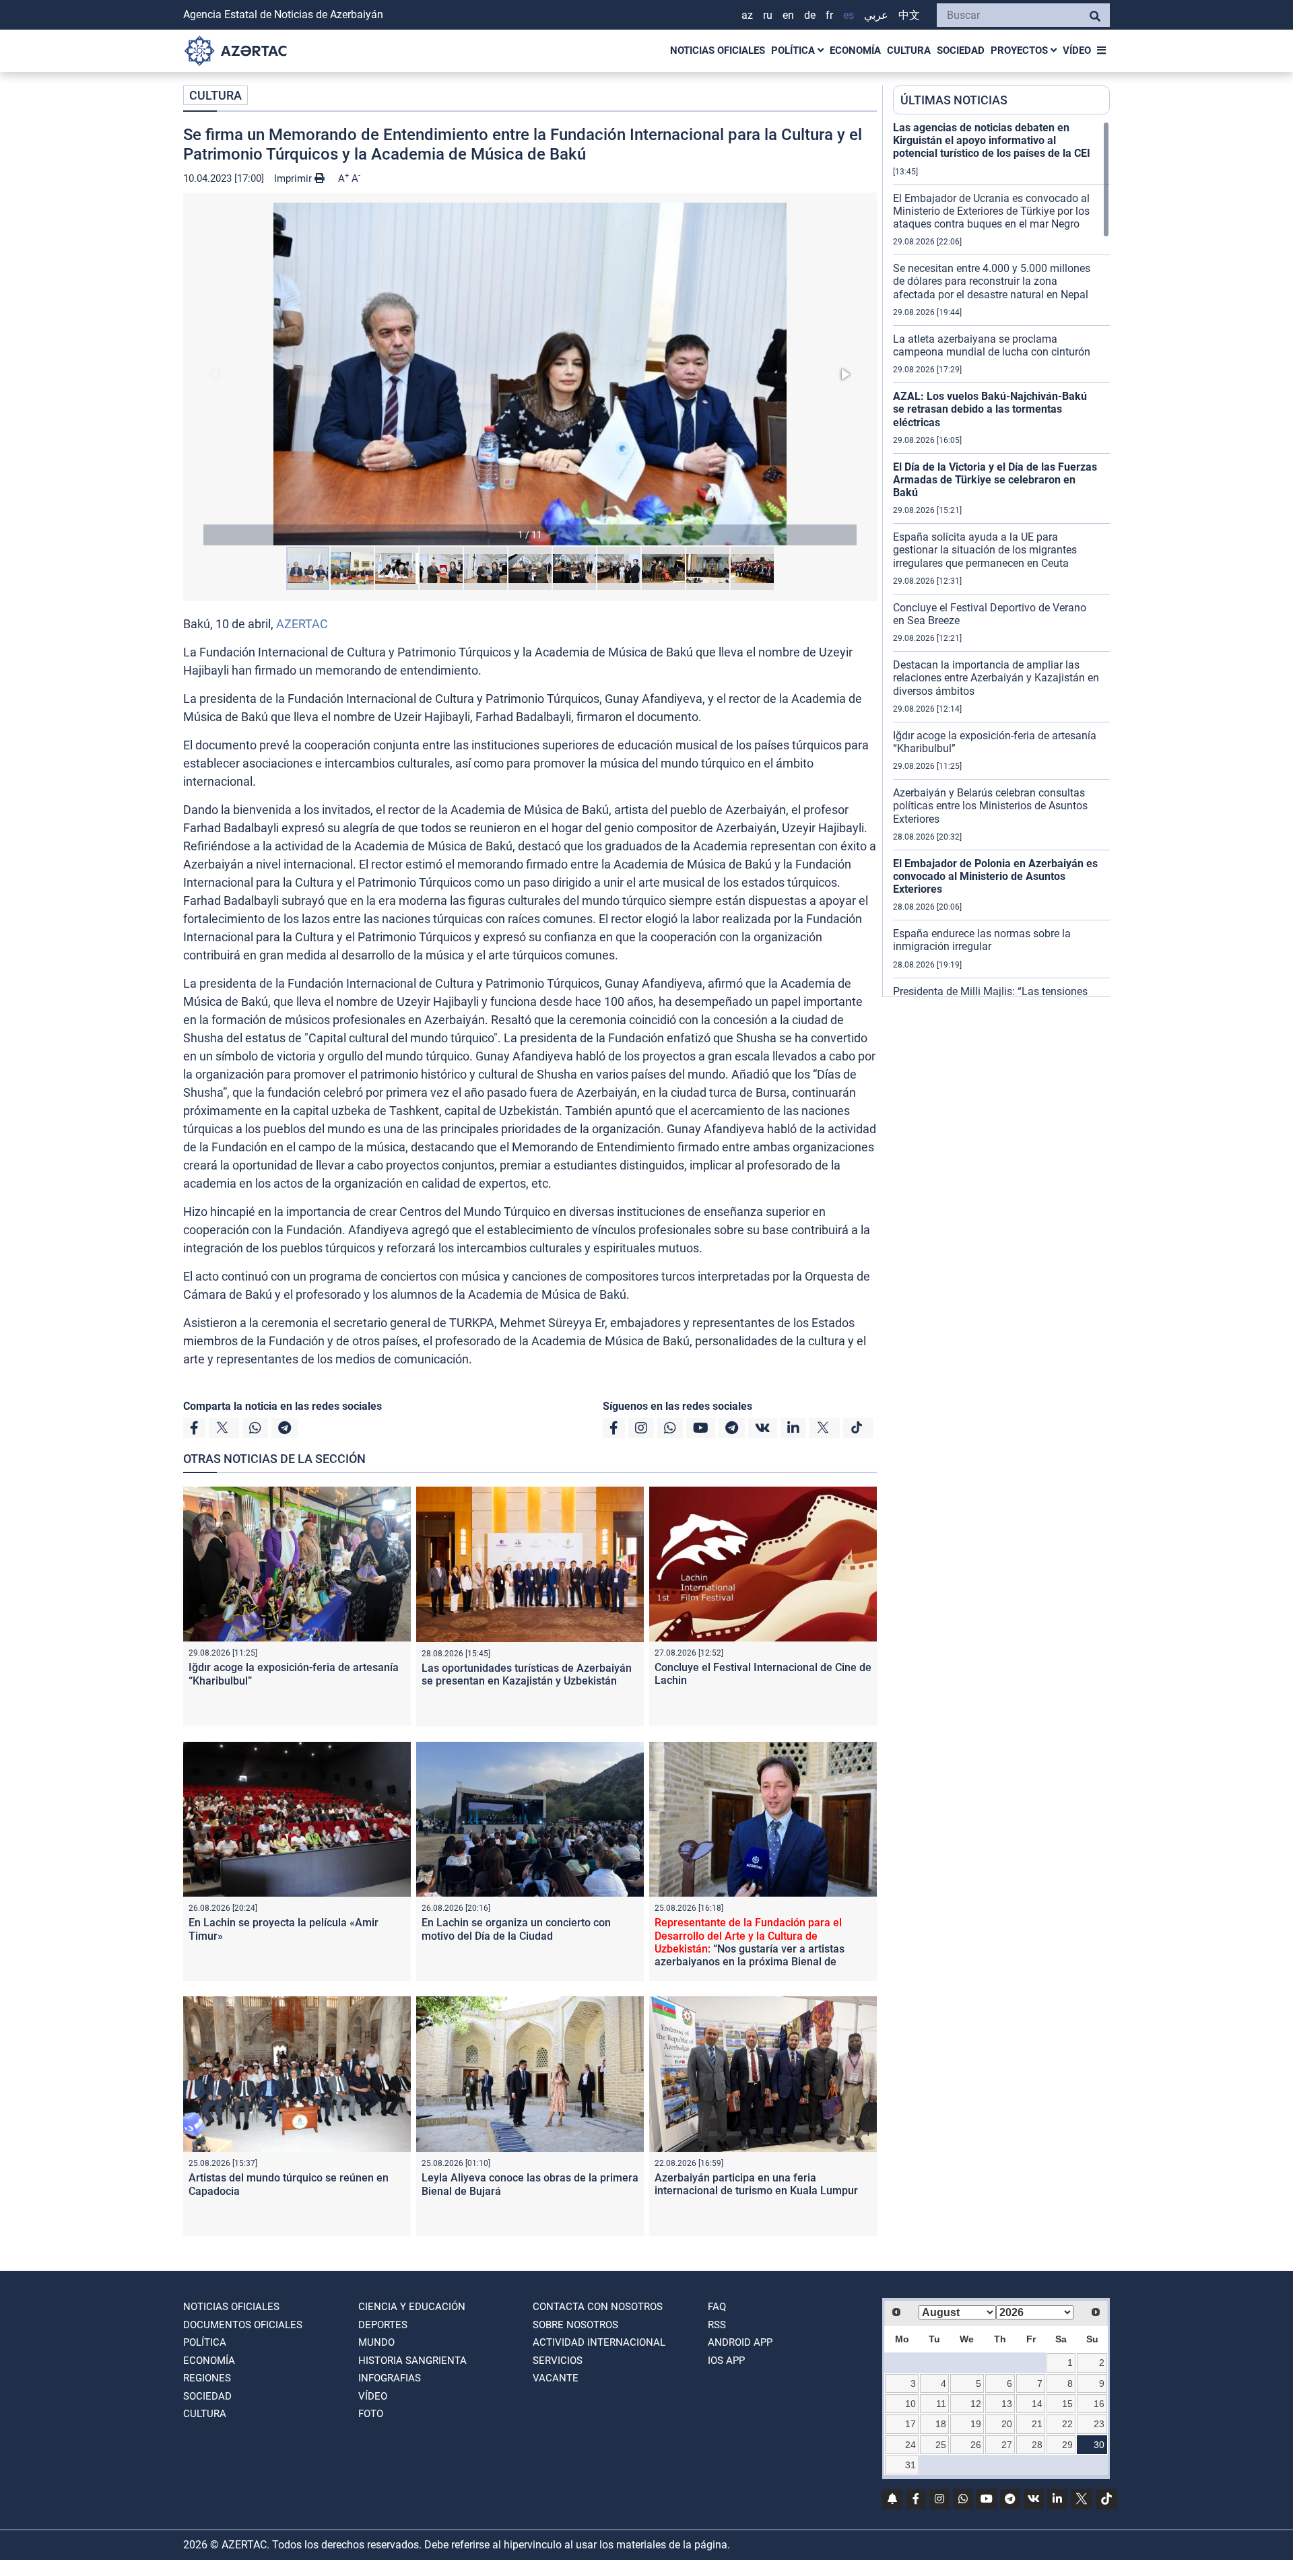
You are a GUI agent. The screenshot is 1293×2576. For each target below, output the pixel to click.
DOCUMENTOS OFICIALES (243, 2325)
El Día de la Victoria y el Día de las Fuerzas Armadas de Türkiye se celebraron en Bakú (995, 480)
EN (788, 15)
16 (1099, 2404)
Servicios (558, 2361)
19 (976, 2424)
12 (976, 2404)
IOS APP (726, 2361)
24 (910, 2445)
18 (941, 2424)
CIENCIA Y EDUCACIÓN (412, 2307)
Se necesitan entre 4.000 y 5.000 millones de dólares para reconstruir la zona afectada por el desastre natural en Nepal (992, 281)
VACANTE (556, 2378)
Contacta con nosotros (598, 2307)
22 (1067, 2424)
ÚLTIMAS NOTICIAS (954, 100)
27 (1007, 2445)
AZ (747, 15)
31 (910, 2465)
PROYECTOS (1021, 50)
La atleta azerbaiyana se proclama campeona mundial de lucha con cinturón (992, 345)
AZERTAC (302, 624)
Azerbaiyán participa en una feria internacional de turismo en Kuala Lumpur (756, 2184)
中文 (909, 15)
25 (941, 2445)
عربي (876, 15)
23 (1099, 2424)
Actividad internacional (599, 2342)
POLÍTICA (794, 50)
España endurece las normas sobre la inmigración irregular (982, 940)
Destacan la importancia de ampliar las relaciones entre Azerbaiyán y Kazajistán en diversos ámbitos (996, 678)
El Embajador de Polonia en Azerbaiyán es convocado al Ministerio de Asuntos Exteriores (995, 876)
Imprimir (294, 178)
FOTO (371, 2414)
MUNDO (376, 2342)
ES (849, 15)
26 (976, 2445)
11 (941, 2404)
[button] (530, 374)
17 (910, 2424)
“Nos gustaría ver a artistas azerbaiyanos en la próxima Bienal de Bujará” (750, 1948)
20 (1007, 2424)
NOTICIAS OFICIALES (718, 50)
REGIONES (207, 2378)
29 (1067, 2445)
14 (1037, 2404)
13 (1007, 2404)
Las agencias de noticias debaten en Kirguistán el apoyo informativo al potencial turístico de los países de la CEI (992, 140)
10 (910, 2404)
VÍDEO (1077, 50)
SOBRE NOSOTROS (575, 2325)
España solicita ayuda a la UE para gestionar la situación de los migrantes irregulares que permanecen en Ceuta (985, 550)
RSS (717, 2325)
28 (1037, 2445)
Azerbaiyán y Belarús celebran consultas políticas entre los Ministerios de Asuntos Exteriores (990, 806)
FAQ (717, 2307)
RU (768, 15)
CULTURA (909, 50)
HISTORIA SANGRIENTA (412, 2361)
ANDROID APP (740, 2342)
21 (1037, 2424)
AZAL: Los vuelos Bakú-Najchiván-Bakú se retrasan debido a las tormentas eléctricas (990, 409)
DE (810, 15)
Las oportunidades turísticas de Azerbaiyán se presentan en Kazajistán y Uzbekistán (527, 1674)
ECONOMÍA (855, 50)
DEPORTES (383, 2325)
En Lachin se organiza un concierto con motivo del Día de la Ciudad (516, 1929)
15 (1067, 2404)
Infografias (390, 2378)
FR (829, 15)
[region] (1001, 559)
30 (1099, 2445)
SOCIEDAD (961, 50)
